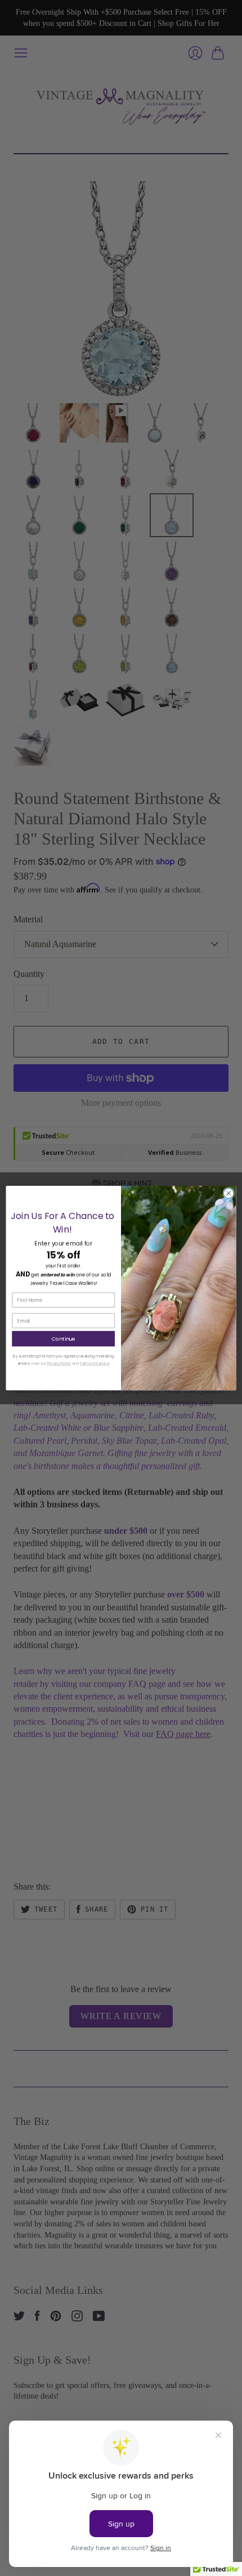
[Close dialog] (228, 1193)
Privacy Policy (59, 1363)
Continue (64, 1339)
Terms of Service (95, 1363)
